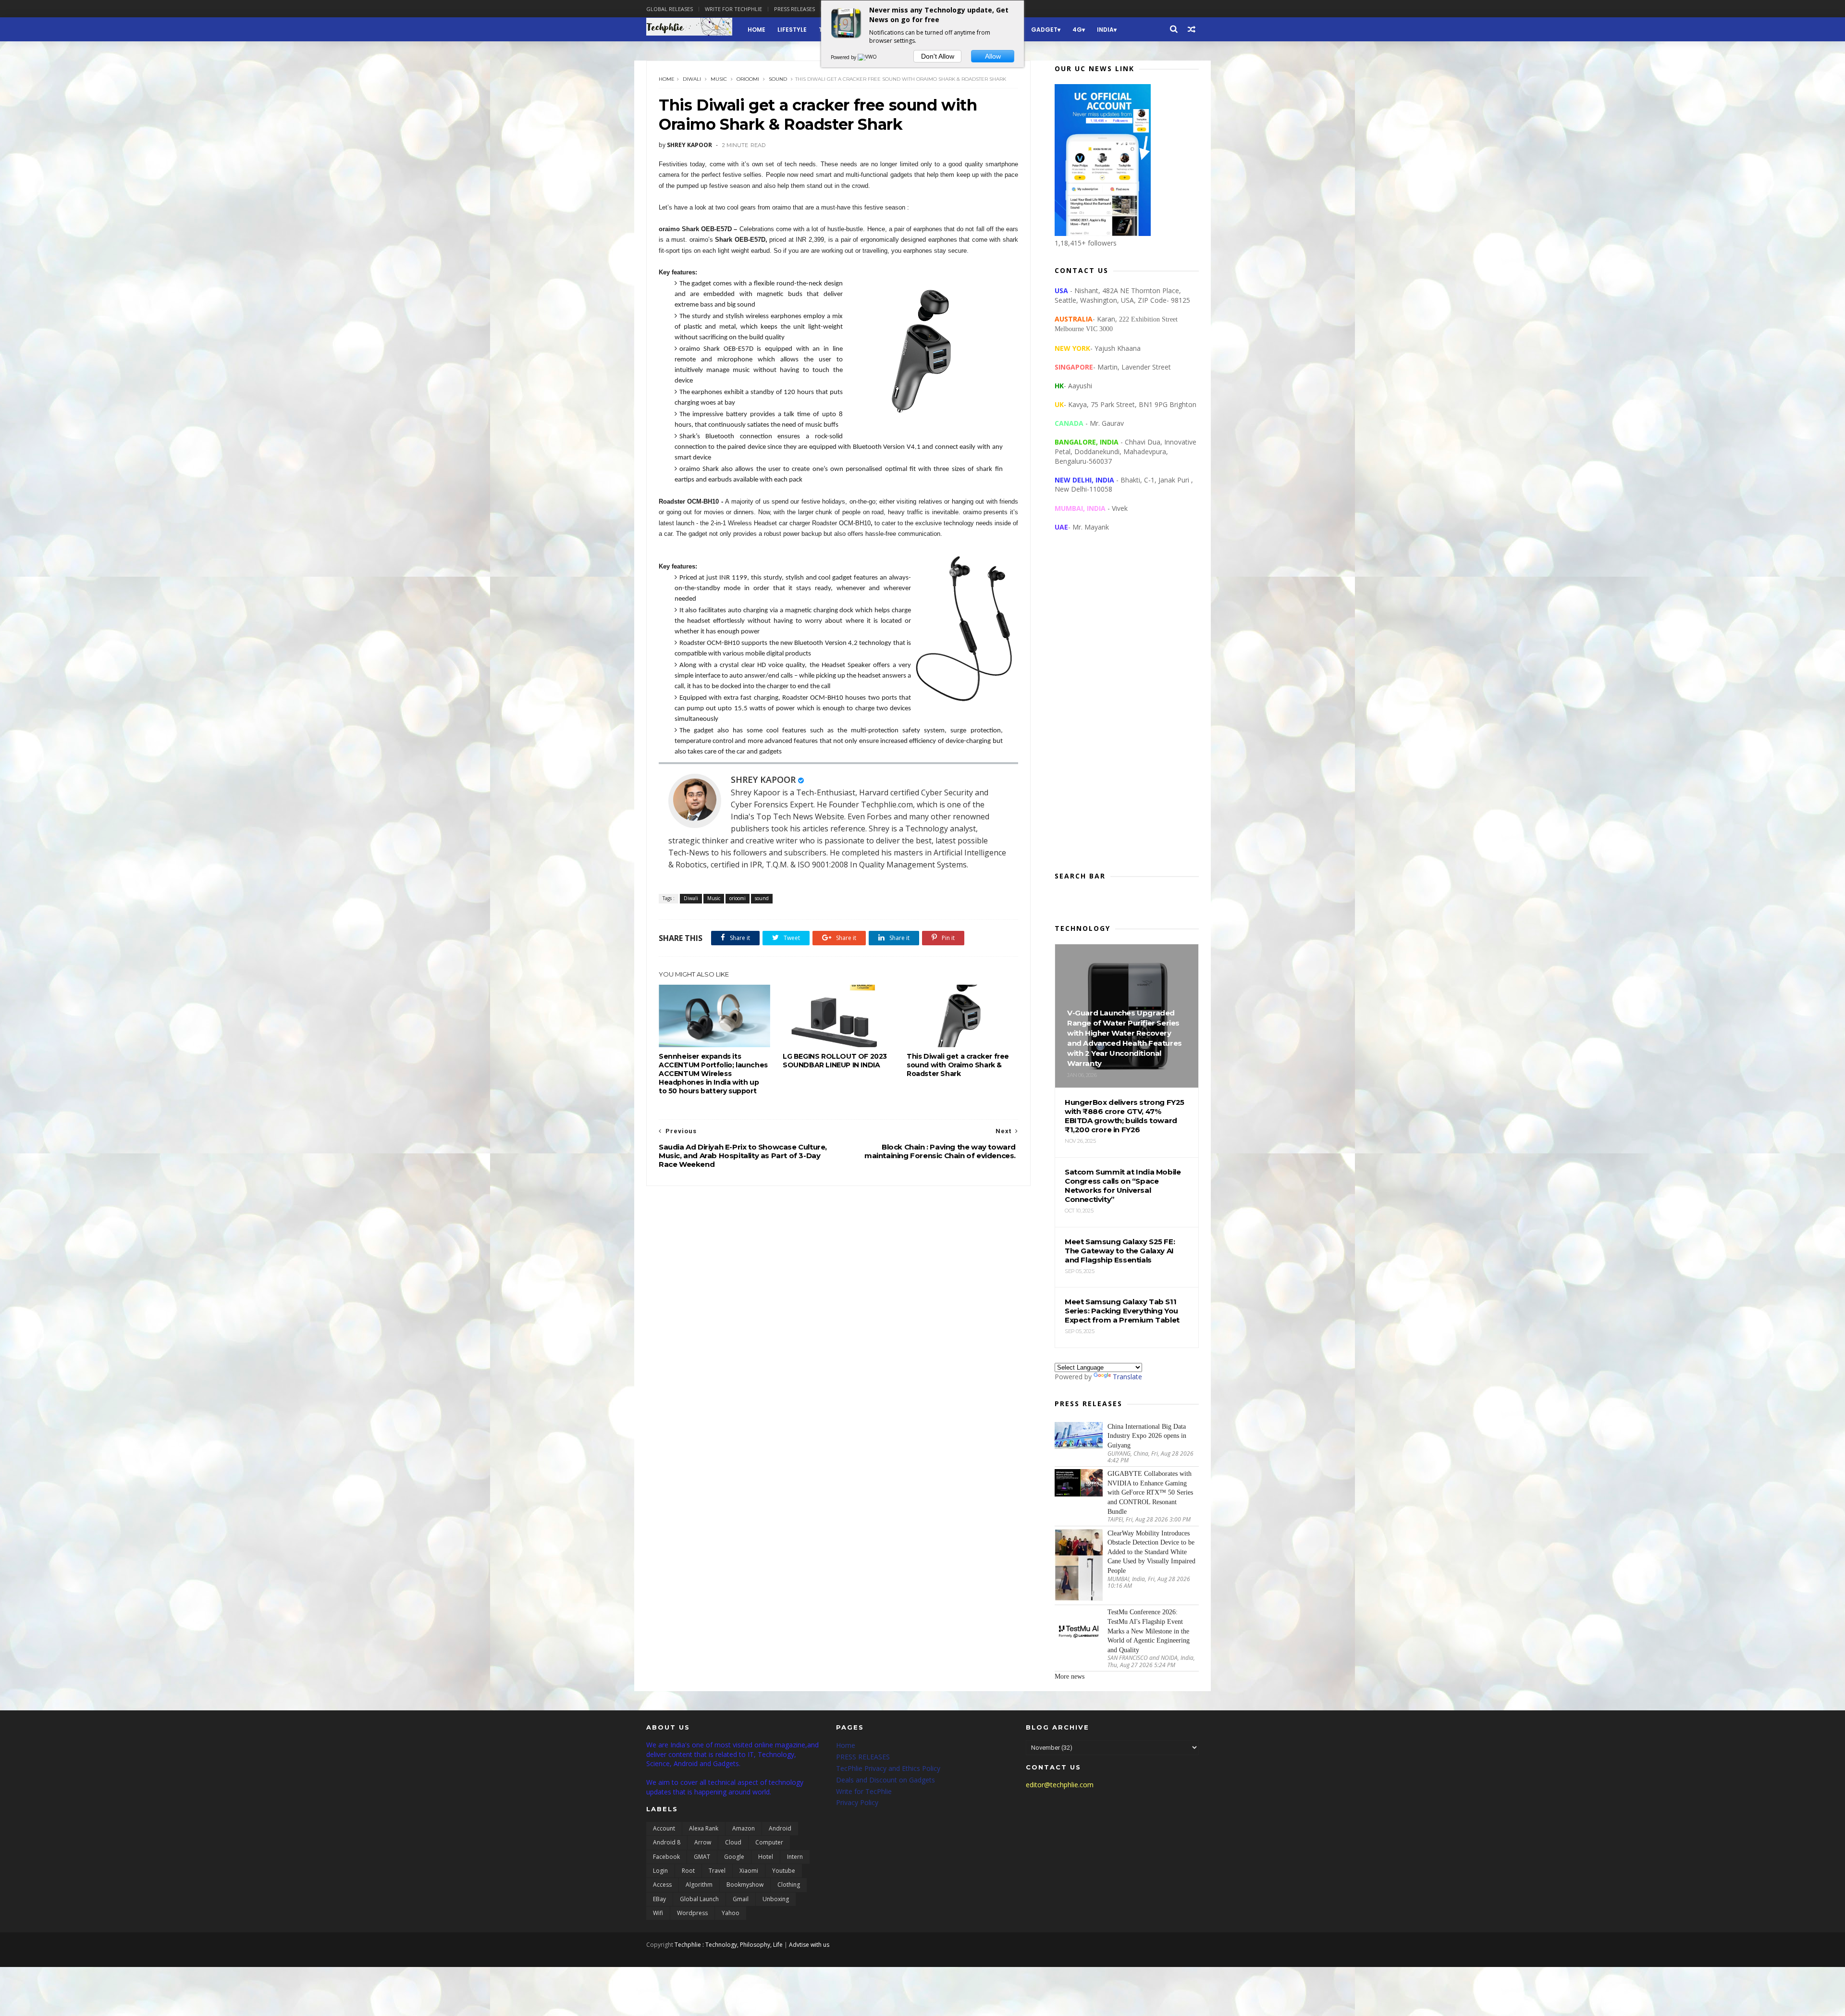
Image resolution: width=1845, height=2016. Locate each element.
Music (719, 79)
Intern (795, 1857)
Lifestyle (792, 30)
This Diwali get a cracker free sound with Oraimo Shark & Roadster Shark (958, 1065)
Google (734, 1857)
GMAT (702, 1857)
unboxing (776, 1899)
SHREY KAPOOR (763, 779)
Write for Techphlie (733, 9)
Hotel (766, 1857)
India (1105, 30)
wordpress (692, 1913)
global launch (699, 1899)
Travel (717, 1871)
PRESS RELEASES (863, 1757)
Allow (993, 56)
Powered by (844, 57)
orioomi (748, 79)
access (662, 1885)
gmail (741, 1899)
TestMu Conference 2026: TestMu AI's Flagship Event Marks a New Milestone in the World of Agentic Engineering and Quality (1149, 1631)
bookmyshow (745, 1885)
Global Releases (670, 9)
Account (664, 1828)
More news (1070, 1676)
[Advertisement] (1127, 709)
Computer (769, 1842)
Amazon (744, 1828)
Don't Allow (938, 56)
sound (778, 79)
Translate (1127, 1377)
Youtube (784, 1871)
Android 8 (667, 1842)
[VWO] (868, 57)
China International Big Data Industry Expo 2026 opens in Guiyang (1147, 1436)
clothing (789, 1885)
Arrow (703, 1842)
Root (688, 1871)
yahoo (731, 1913)
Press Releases (794, 9)
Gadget (1044, 30)
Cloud (733, 1842)
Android (780, 1828)
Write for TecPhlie (864, 1791)
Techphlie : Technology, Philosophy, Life (729, 1945)
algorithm (699, 1885)
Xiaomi (749, 1871)
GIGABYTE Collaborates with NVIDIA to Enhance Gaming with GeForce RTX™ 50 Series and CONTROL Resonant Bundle (1150, 1492)
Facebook (666, 1857)
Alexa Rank (704, 1828)
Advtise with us (809, 1945)
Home (756, 30)
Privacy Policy (857, 1802)
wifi (658, 1913)
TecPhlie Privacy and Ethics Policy (888, 1768)
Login (660, 1871)
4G (1077, 30)
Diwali (692, 79)
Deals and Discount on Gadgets (886, 1780)
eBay (659, 1899)
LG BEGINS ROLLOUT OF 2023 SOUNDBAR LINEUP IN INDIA (835, 1061)
